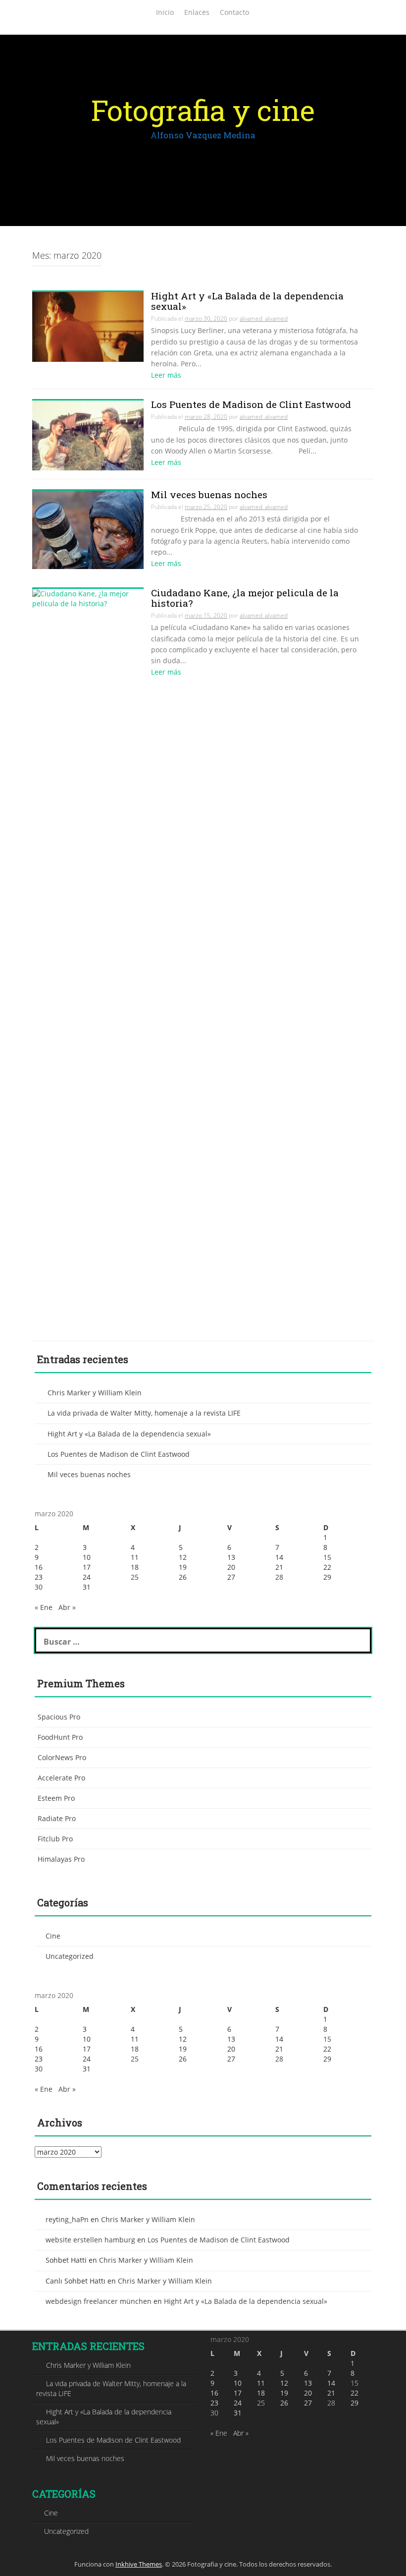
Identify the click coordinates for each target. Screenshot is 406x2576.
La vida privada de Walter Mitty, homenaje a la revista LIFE (144, 1413)
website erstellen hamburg (90, 2240)
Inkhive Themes (139, 2564)
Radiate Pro (57, 1818)
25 (135, 1577)
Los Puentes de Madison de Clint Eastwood (119, 1454)
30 (39, 1587)
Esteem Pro (56, 1798)
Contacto (234, 12)
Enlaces (197, 12)
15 (327, 1557)
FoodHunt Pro (60, 1737)
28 (279, 1577)
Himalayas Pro (61, 1859)
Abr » (67, 1607)
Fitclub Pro (55, 1839)
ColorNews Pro (62, 1757)
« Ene (44, 1607)
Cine (53, 1936)
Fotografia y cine (203, 110)
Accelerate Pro (61, 1778)
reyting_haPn (67, 2219)
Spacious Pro (59, 1717)
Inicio (165, 12)
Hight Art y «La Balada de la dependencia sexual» (129, 1434)
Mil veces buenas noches (89, 1474)
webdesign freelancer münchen (99, 2301)
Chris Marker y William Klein (95, 1393)
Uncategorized (70, 1956)
